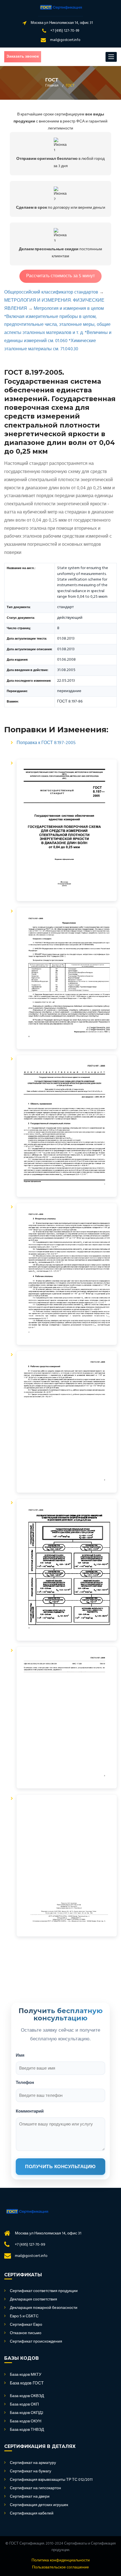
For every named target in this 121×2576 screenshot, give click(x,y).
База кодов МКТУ (26, 2375)
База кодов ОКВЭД (27, 2396)
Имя (20, 2055)
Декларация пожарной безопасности (44, 2308)
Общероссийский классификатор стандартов (51, 292)
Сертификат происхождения (36, 2342)
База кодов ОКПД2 (27, 2413)
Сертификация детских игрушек (39, 2505)
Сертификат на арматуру (33, 2463)
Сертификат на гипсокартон (35, 2488)
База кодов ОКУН (26, 2422)
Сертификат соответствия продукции (44, 2291)
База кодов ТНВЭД (27, 2430)
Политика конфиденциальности (61, 2561)
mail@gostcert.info (65, 40)
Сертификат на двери (30, 2497)
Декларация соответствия (33, 2300)
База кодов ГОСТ (27, 2383)
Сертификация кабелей (32, 2514)
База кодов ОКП (24, 2405)
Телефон (25, 2082)
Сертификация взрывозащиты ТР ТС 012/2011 (51, 2480)
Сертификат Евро (26, 2325)
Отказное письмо (26, 2333)
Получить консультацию (60, 2167)
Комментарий (30, 2111)
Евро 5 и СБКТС (24, 2316)
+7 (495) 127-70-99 (65, 31)
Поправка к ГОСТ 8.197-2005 (46, 743)
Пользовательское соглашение (60, 2568)
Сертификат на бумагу (31, 2472)
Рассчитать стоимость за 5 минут (60, 276)
